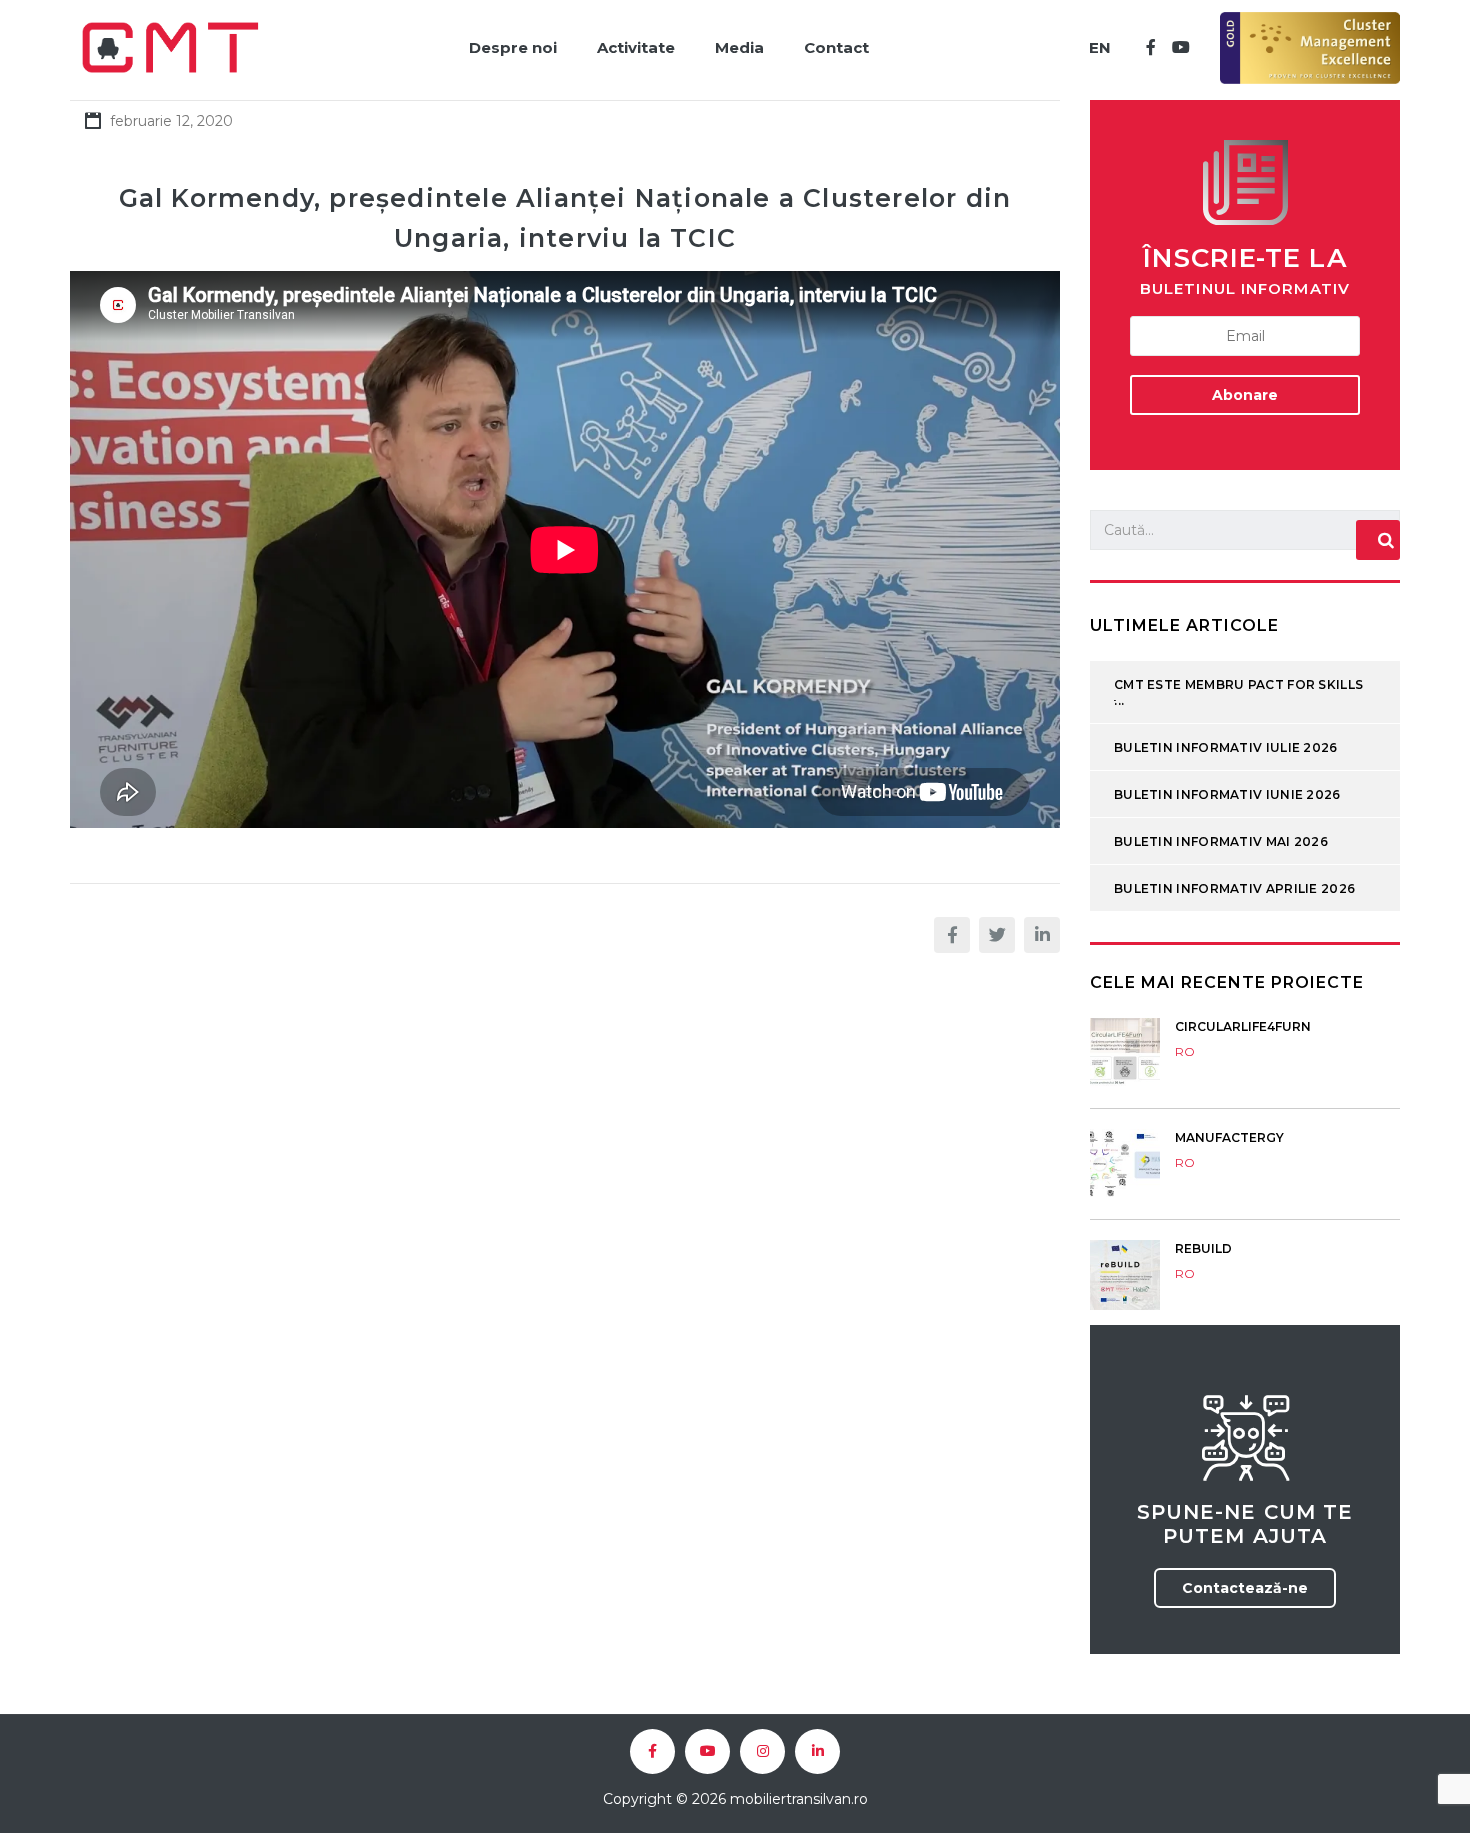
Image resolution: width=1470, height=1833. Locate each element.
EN (1100, 47)
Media (739, 47)
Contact (836, 47)
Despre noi (513, 47)
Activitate (636, 47)
